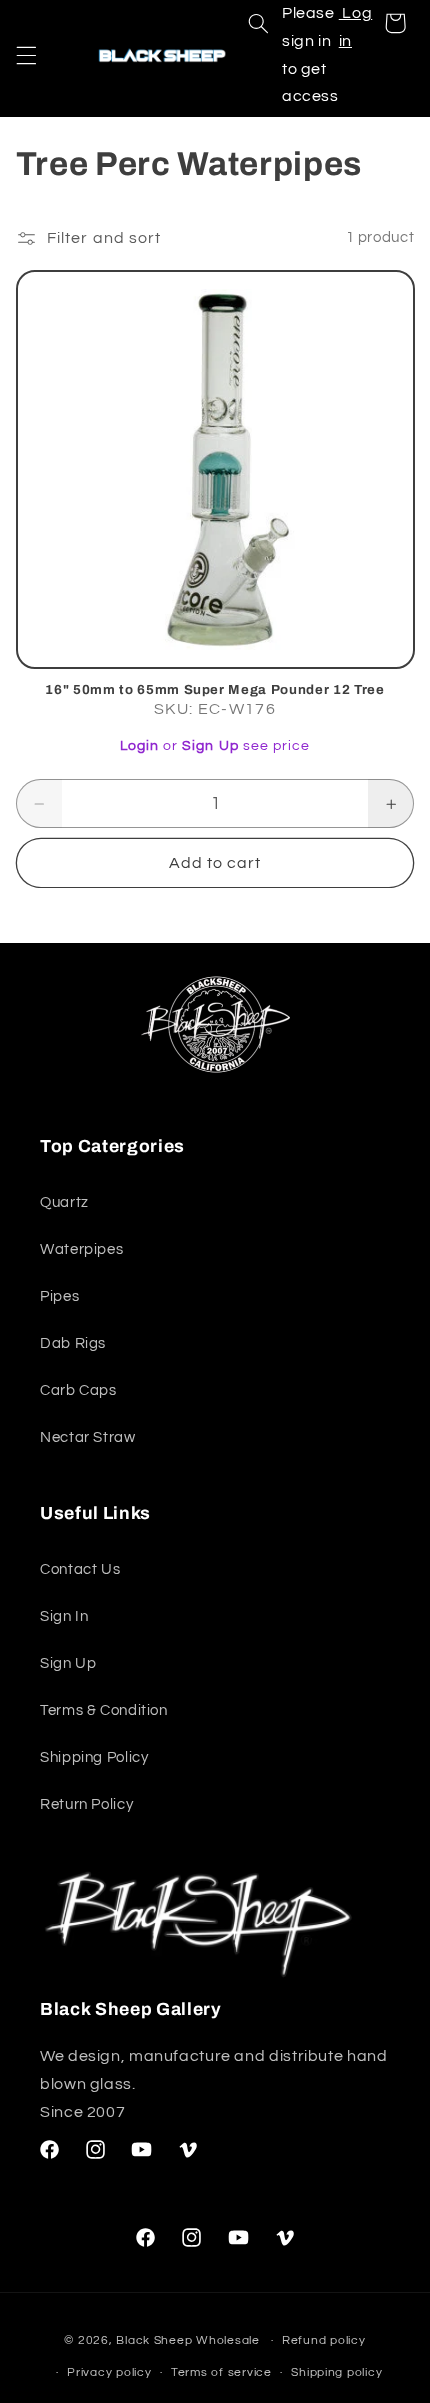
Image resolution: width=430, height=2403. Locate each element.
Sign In (64, 1616)
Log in (356, 27)
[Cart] (395, 23)
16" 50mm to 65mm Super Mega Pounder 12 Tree (214, 689)
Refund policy (324, 2340)
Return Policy (86, 1804)
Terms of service (221, 2372)
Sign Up (210, 746)
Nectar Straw (88, 1437)
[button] (26, 55)
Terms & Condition (104, 1710)
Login (139, 746)
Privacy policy (109, 2372)
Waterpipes (81, 1249)
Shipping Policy (94, 1757)
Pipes (59, 1296)
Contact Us (80, 1569)
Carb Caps (78, 1390)
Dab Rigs (73, 1343)
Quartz (64, 1202)
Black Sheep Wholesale (187, 2340)
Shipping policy (336, 2372)
